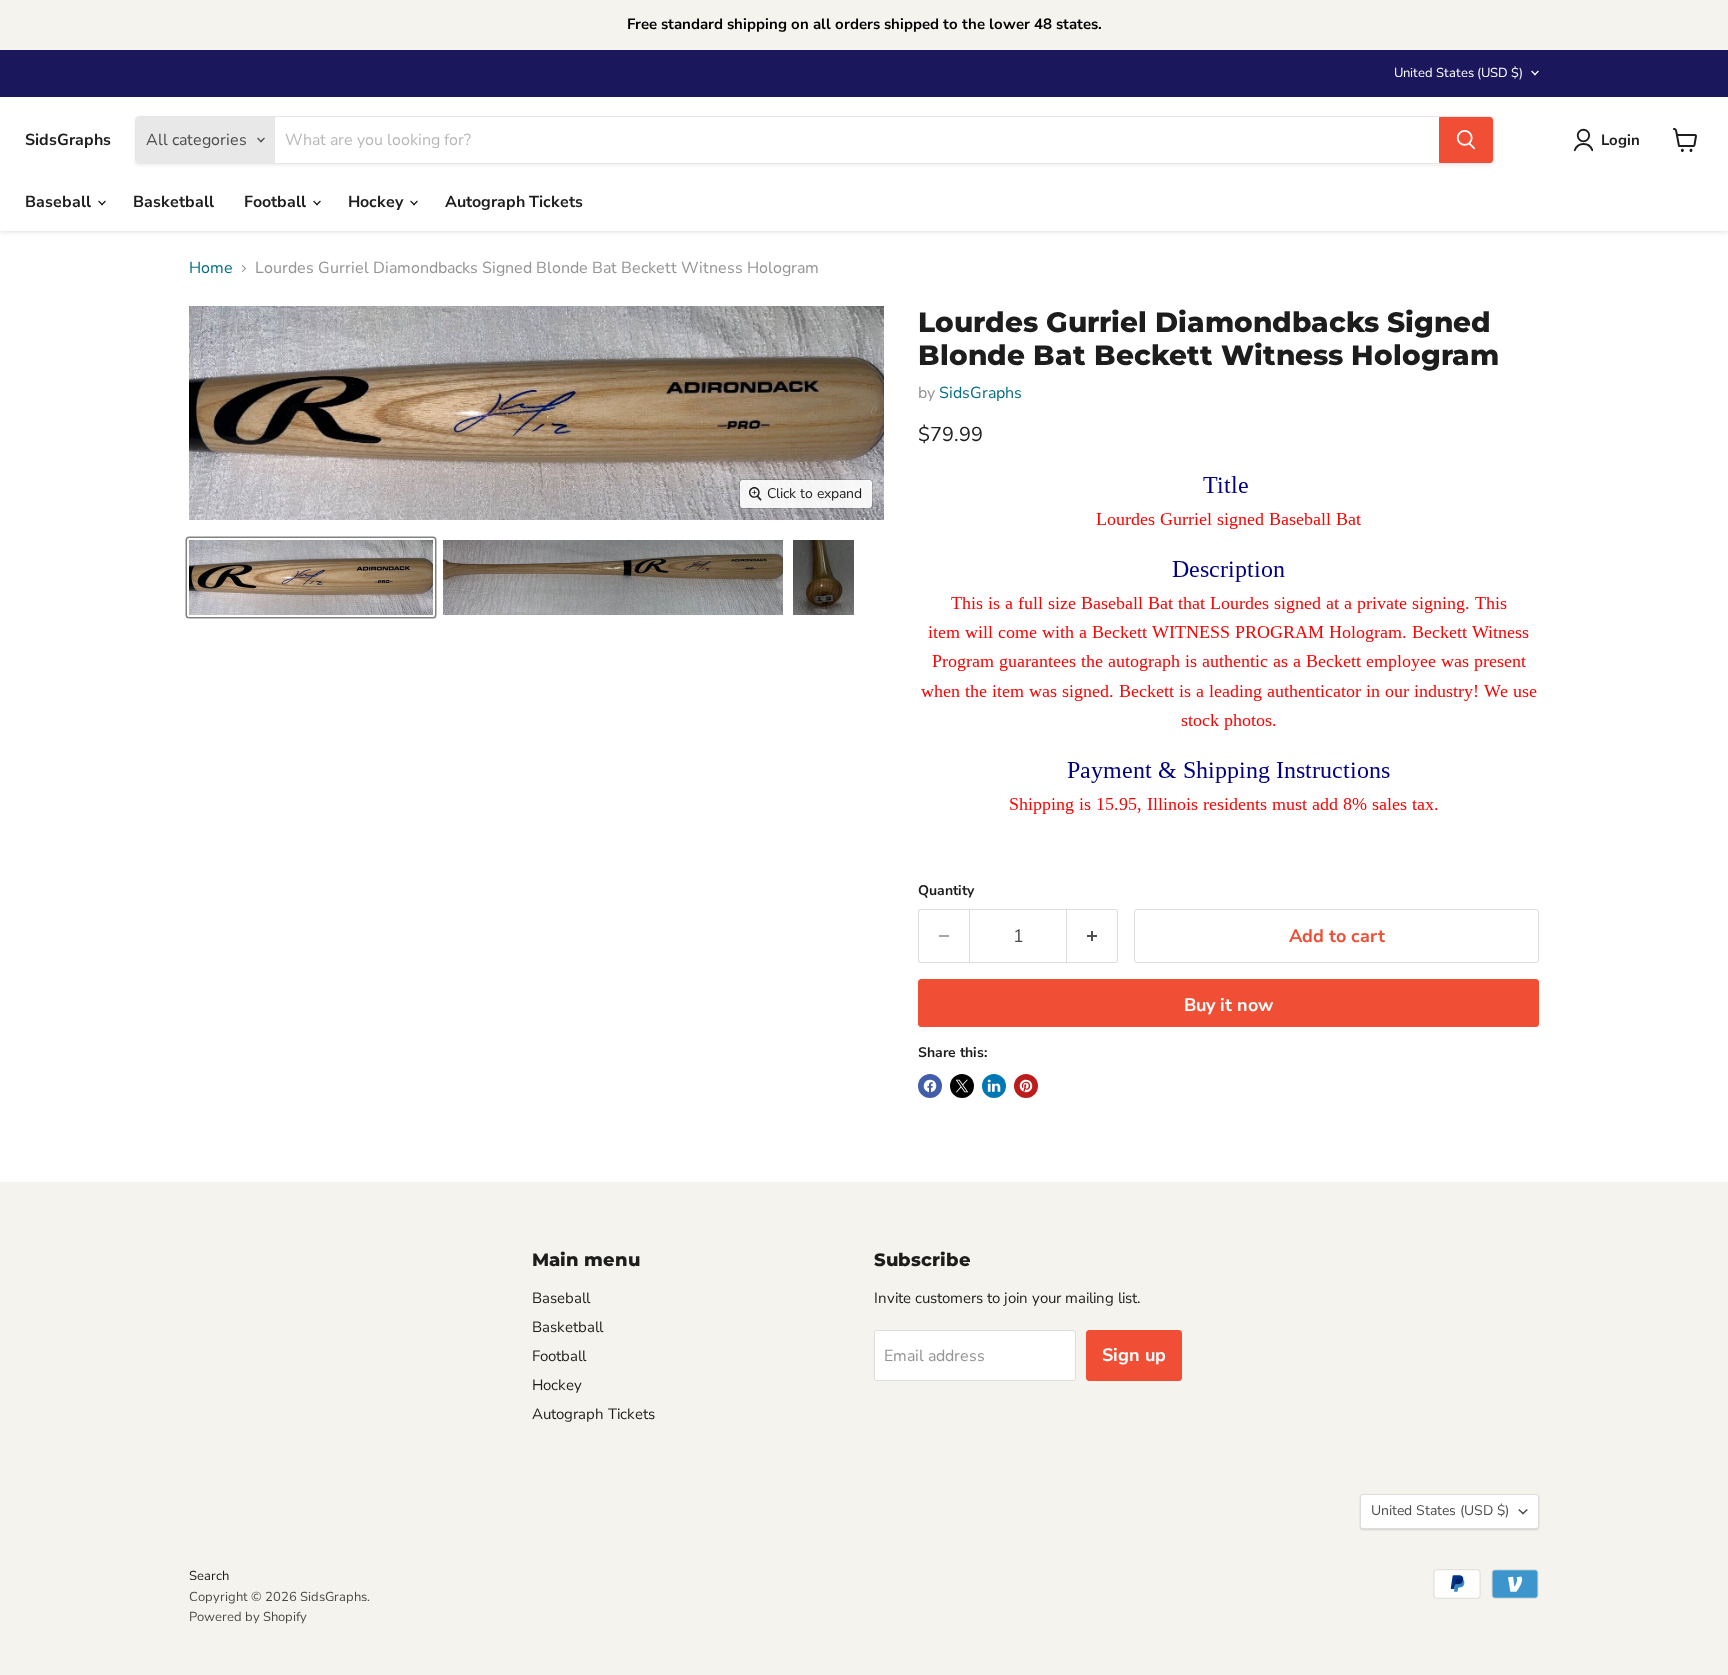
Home (211, 268)
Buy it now (1228, 1005)
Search (209, 1576)
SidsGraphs (980, 393)
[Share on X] (962, 1086)
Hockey (377, 202)
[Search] (1466, 140)
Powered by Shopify (248, 1617)
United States (1458, 73)
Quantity (946, 891)
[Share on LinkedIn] (994, 1086)
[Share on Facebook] (930, 1086)
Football (277, 202)
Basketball (173, 202)
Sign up (1134, 1355)
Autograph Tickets (514, 202)
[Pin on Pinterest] (1026, 1086)
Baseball (60, 202)
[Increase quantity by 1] (1092, 936)
